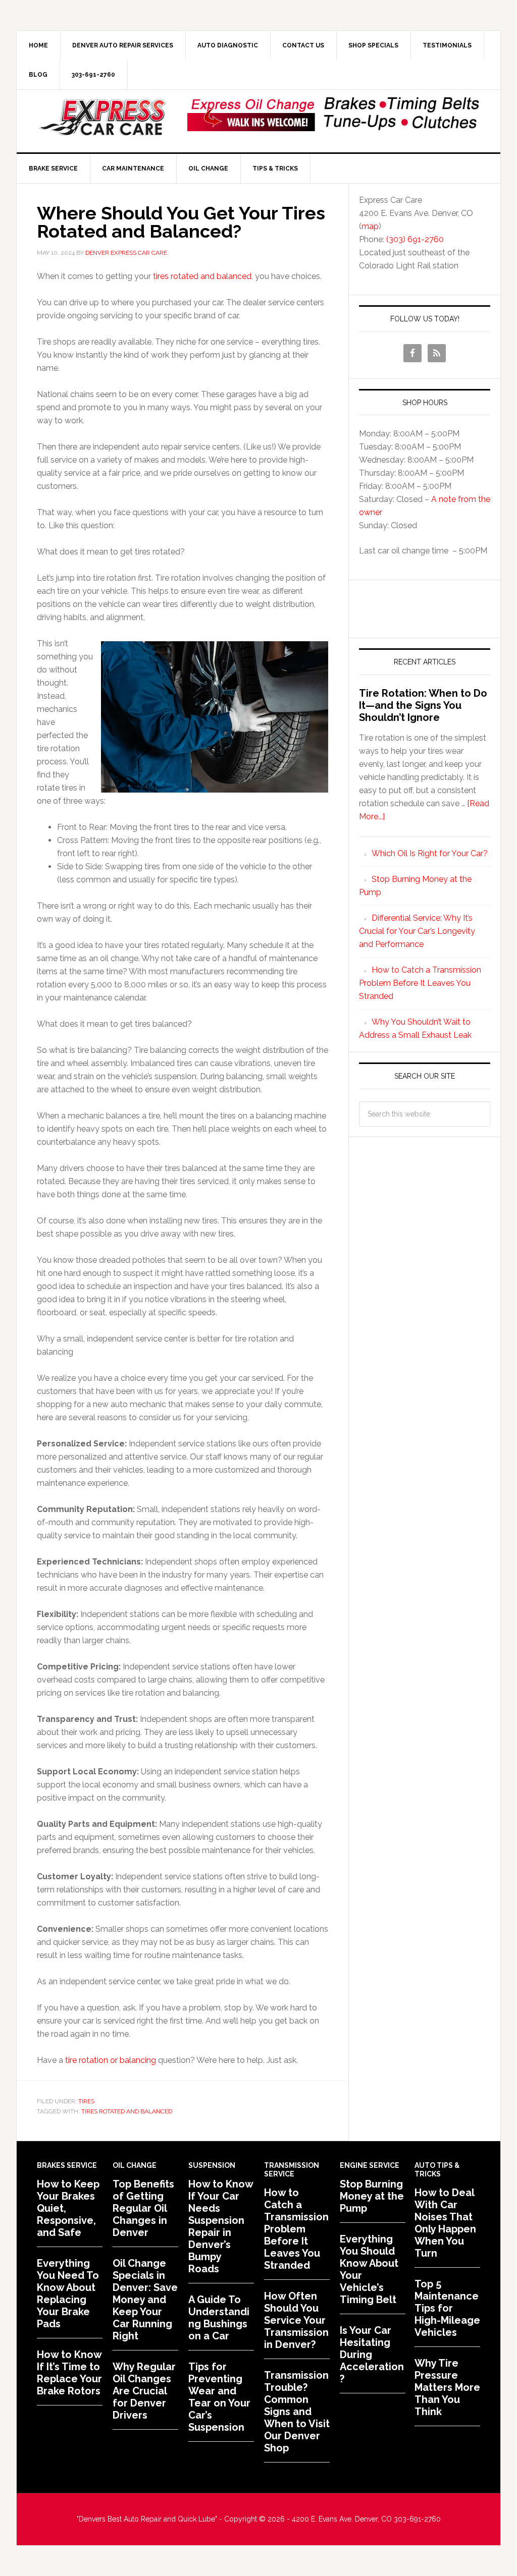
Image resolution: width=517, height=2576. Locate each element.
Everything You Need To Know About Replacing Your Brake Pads (68, 2293)
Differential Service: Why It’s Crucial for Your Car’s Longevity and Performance (417, 931)
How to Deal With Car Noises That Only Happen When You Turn (445, 2223)
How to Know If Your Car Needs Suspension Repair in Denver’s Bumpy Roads (221, 2226)
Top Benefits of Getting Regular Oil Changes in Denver (143, 2208)
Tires (86, 2101)
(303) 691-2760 (415, 239)
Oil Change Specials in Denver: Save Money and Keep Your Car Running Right (145, 2300)
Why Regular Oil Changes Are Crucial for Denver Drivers (144, 2391)
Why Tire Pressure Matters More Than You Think (447, 2387)
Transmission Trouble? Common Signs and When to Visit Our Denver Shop (297, 2412)
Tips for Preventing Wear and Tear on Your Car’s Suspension (219, 2397)
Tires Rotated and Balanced (127, 2111)
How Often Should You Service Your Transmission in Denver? (296, 2320)
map (370, 226)
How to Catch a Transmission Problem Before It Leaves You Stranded (420, 983)
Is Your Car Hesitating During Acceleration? (372, 2355)
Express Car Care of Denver (102, 118)
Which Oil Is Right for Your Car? (430, 853)
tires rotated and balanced (202, 276)
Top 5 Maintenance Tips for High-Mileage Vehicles (447, 2308)
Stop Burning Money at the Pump (372, 2196)
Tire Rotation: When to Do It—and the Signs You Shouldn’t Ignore (423, 705)
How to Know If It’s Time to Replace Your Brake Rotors (69, 2373)
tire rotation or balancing (111, 2060)
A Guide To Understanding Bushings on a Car (219, 2318)
